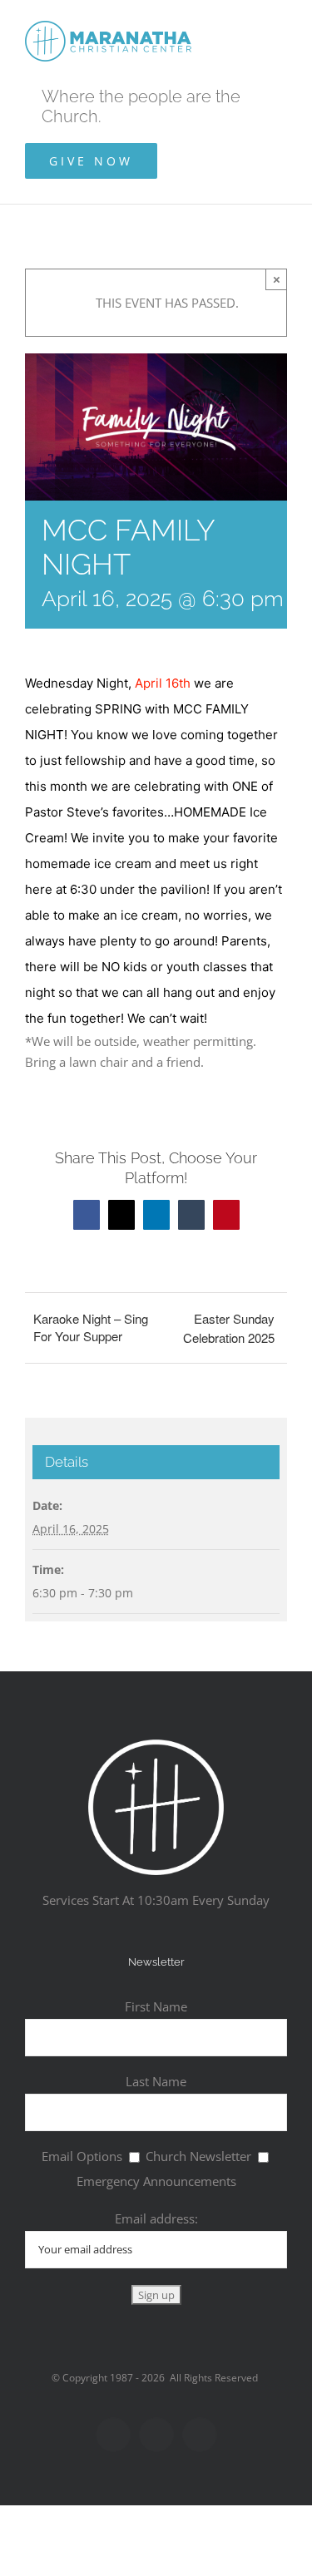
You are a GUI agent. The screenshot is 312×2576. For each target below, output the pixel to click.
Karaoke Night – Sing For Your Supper (91, 1327)
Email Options (82, 2156)
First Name (156, 2006)
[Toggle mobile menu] (280, 25)
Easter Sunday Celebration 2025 (229, 1328)
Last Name (156, 2081)
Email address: (156, 2218)
